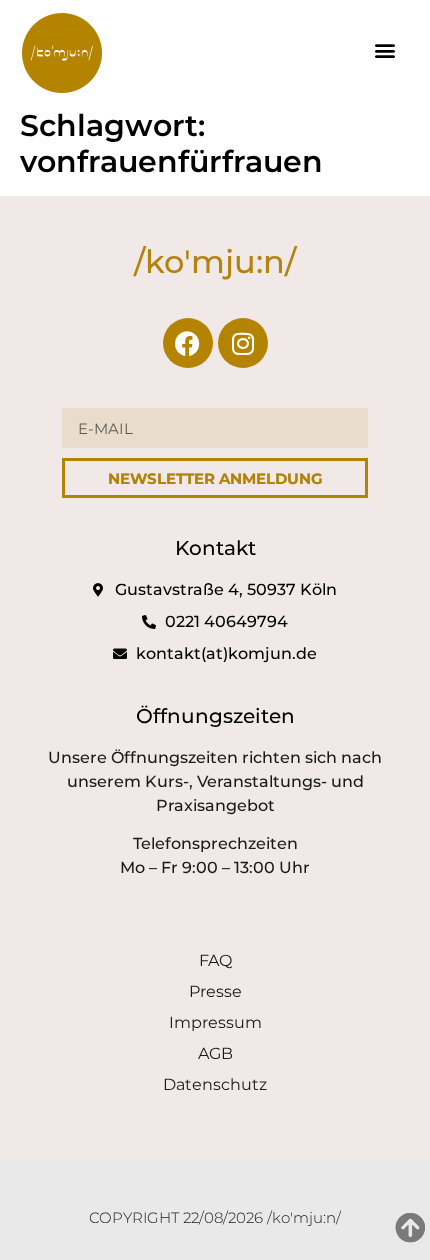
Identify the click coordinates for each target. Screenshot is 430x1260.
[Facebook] (188, 343)
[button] (384, 50)
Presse (215, 991)
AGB (215, 1053)
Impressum (215, 1022)
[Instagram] (243, 343)
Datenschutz (215, 1084)
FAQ (215, 960)
